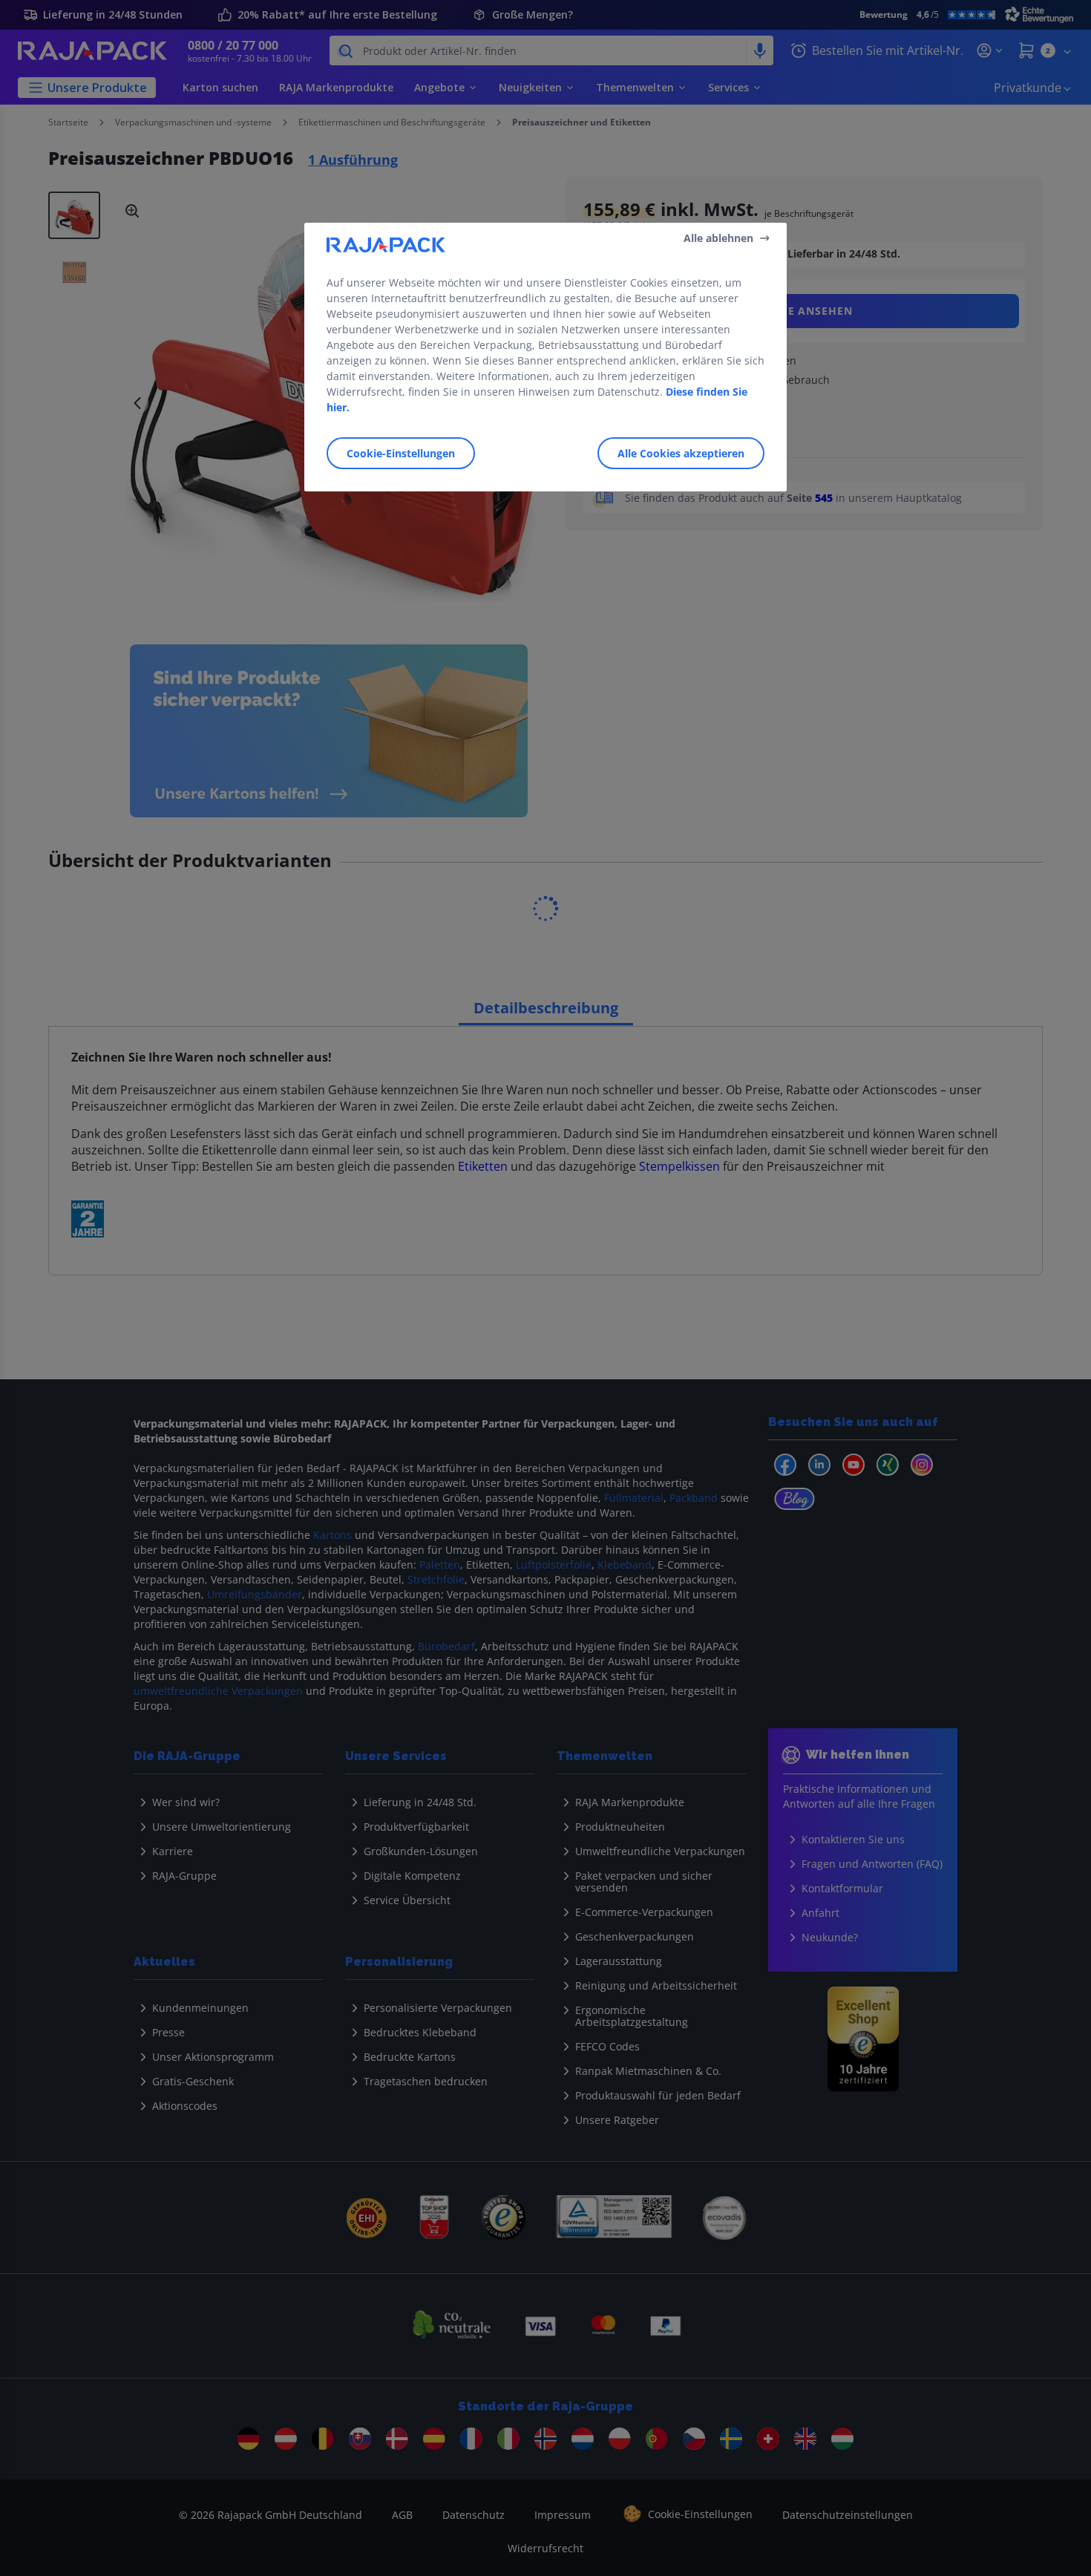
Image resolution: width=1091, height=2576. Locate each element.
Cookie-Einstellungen (401, 453)
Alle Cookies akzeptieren (681, 453)
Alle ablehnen (718, 237)
